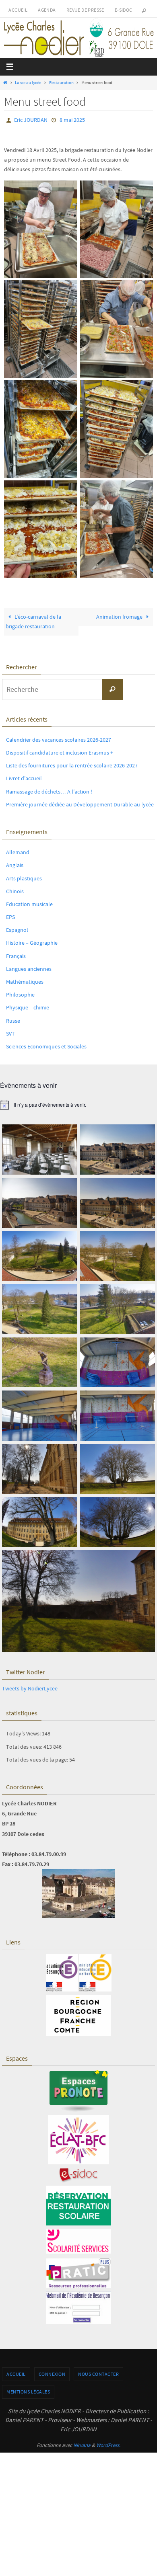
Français (16, 954)
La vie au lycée (28, 82)
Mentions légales (28, 2390)
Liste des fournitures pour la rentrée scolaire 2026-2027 (72, 764)
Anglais (15, 863)
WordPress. (108, 2443)
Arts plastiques (24, 876)
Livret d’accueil (24, 777)
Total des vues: (25, 1745)
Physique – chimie (28, 1006)
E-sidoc (124, 10)
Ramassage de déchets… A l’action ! (49, 790)
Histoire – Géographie (32, 941)
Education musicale (29, 902)
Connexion (52, 2372)
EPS (10, 915)
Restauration (61, 82)
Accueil (18, 10)
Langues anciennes (29, 967)
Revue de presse (85, 10)
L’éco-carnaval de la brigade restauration (33, 620)
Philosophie (20, 993)
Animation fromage (120, 615)
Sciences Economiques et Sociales (46, 1044)
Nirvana (82, 2443)
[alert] (78, 1103)
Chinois (15, 889)
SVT (10, 1032)
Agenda (47, 10)
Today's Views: (24, 1732)
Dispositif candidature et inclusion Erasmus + (60, 751)
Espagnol (17, 928)
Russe (13, 1019)
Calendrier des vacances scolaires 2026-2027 (59, 738)
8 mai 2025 (72, 119)
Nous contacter (98, 2372)
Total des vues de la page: (38, 1758)
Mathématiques (25, 980)
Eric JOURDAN (31, 119)
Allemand (18, 851)
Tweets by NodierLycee (30, 1686)
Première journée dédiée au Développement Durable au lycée (80, 802)
